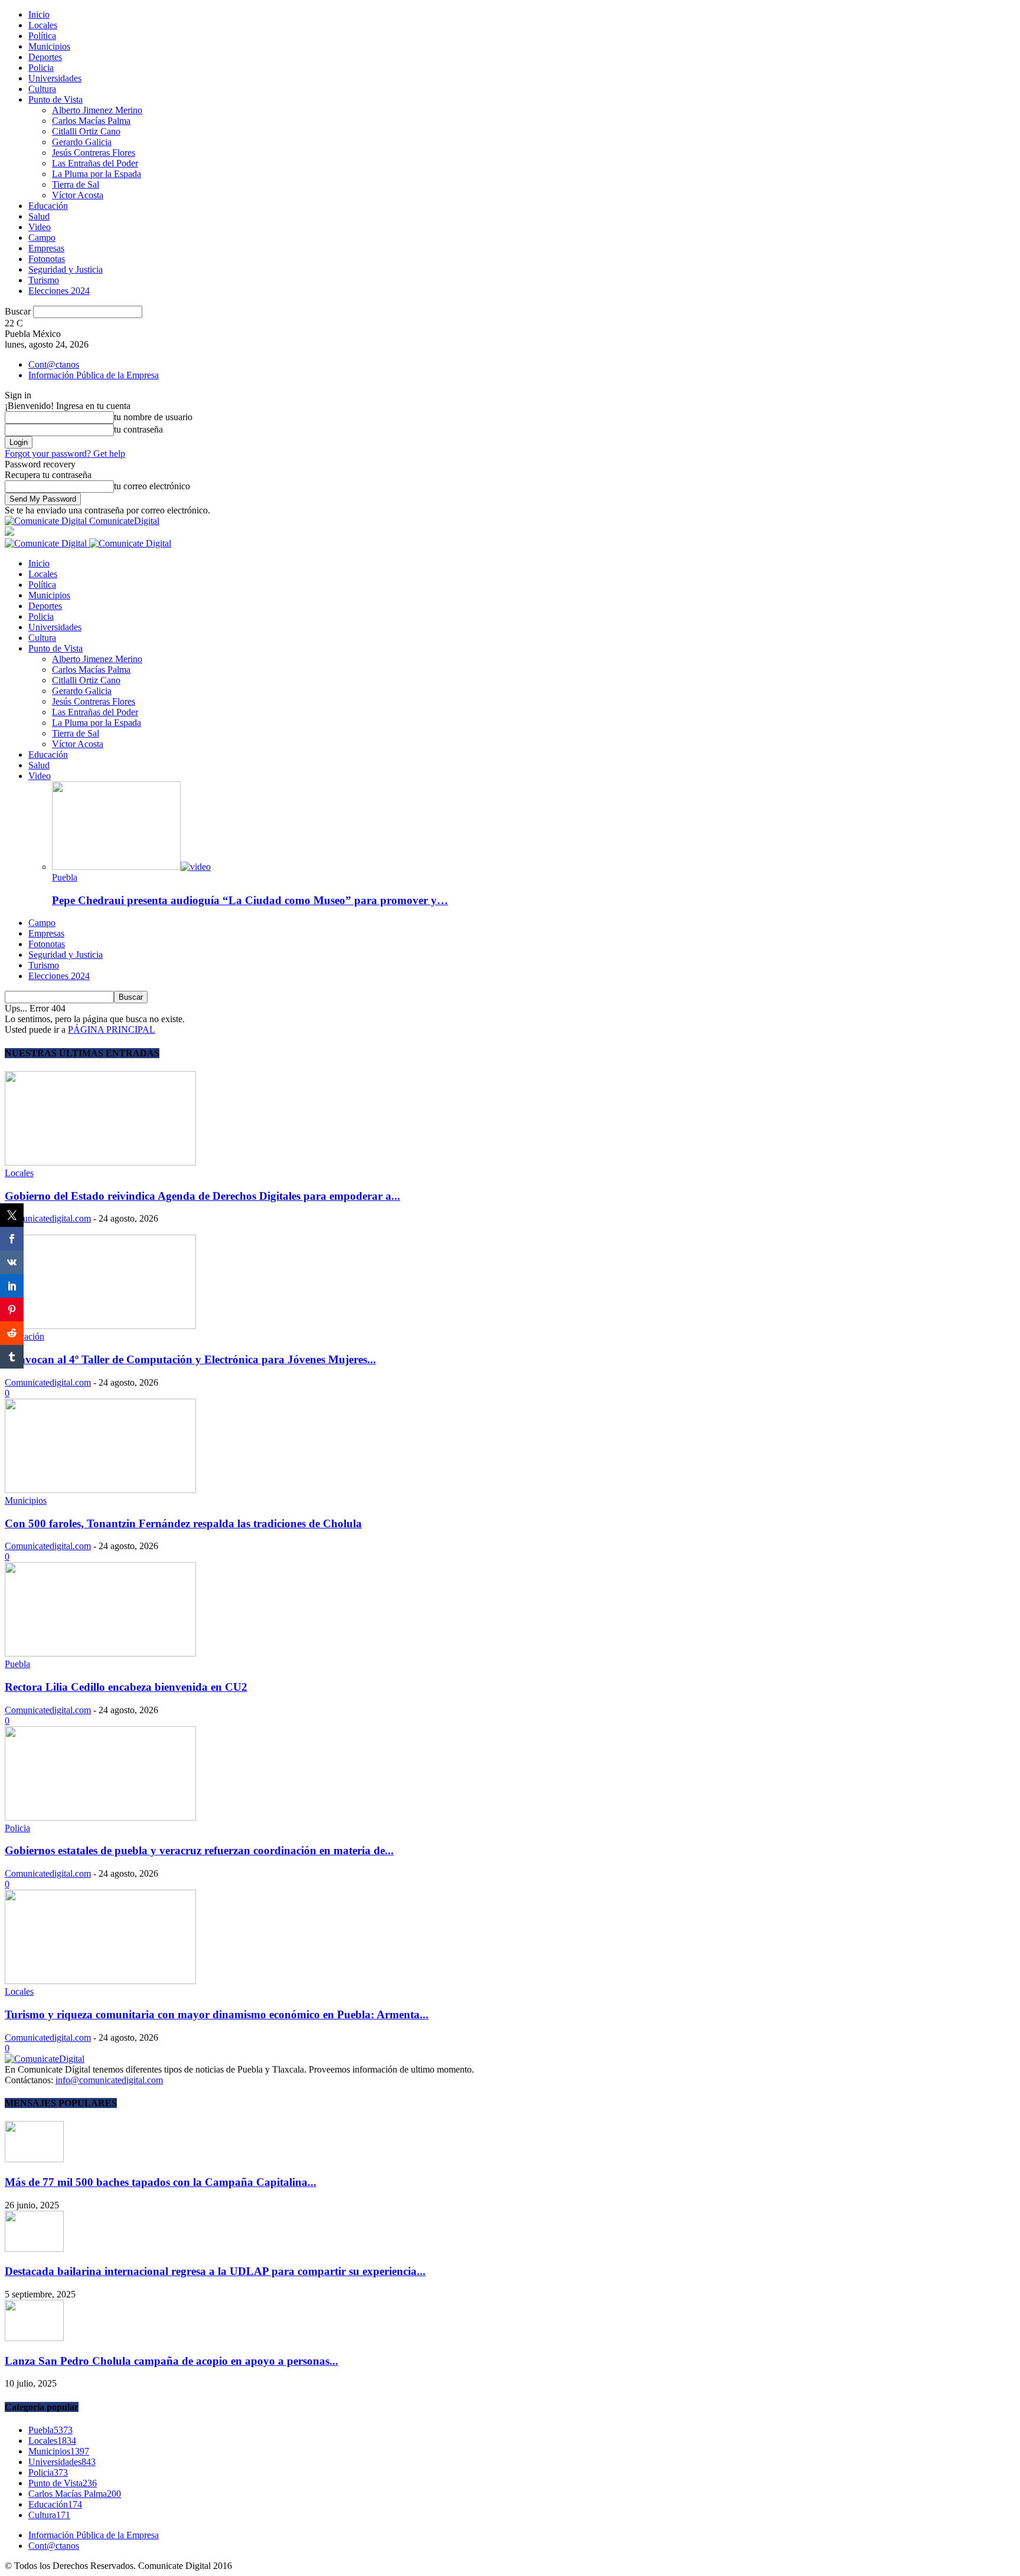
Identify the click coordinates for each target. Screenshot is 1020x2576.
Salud (39, 216)
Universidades (55, 78)
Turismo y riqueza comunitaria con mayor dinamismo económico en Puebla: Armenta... (217, 2014)
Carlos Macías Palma (91, 121)
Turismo (44, 280)
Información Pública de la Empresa (94, 375)
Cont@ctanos (54, 364)
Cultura (42, 89)
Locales (43, 25)
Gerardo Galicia (82, 142)
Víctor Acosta (78, 195)
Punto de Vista (55, 99)
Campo (42, 238)
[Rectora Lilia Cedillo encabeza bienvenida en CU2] (100, 1653)
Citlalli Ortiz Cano (86, 131)
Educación (48, 206)
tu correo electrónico (152, 486)
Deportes (45, 57)
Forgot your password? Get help (65, 454)
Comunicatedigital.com (48, 1218)
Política (42, 36)
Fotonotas (47, 259)
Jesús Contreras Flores (94, 153)
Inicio (39, 14)
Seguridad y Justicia (66, 269)
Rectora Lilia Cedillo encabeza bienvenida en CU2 (126, 1687)
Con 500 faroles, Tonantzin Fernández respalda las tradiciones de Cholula (183, 1523)
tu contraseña (138, 429)
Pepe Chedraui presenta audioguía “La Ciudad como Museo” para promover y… (250, 900)
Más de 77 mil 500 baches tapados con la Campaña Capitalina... (161, 2182)
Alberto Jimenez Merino (97, 110)
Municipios (49, 46)
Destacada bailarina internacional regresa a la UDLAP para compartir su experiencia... (215, 2271)
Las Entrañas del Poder (95, 163)
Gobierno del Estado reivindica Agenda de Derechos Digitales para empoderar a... (202, 1196)
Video (40, 227)
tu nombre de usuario (153, 417)
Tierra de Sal (76, 184)
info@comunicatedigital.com (109, 2080)
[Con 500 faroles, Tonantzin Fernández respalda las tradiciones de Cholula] (100, 1490)
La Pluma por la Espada (97, 174)
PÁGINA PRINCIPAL (112, 1030)
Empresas (46, 248)
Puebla (65, 877)
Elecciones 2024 (59, 291)
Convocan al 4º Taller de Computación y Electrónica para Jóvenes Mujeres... (190, 1359)
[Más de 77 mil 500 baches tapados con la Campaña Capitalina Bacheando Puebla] (34, 2159)
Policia (41, 68)
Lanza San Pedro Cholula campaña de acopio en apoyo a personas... (171, 2361)
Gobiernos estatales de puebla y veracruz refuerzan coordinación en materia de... (199, 1850)
